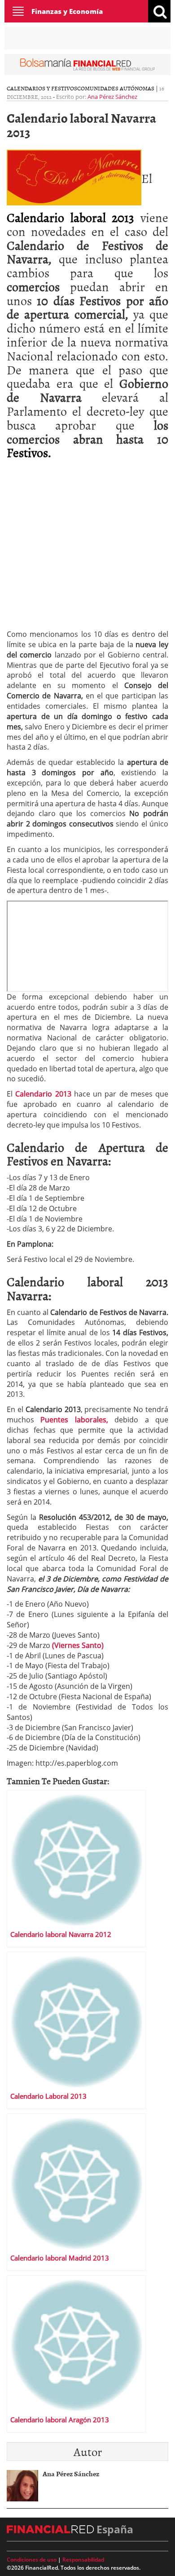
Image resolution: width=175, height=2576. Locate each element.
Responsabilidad (83, 2560)
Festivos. (29, 452)
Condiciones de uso (32, 2560)
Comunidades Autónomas (116, 88)
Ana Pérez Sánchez (112, 97)
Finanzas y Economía (67, 11)
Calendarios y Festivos (42, 88)
